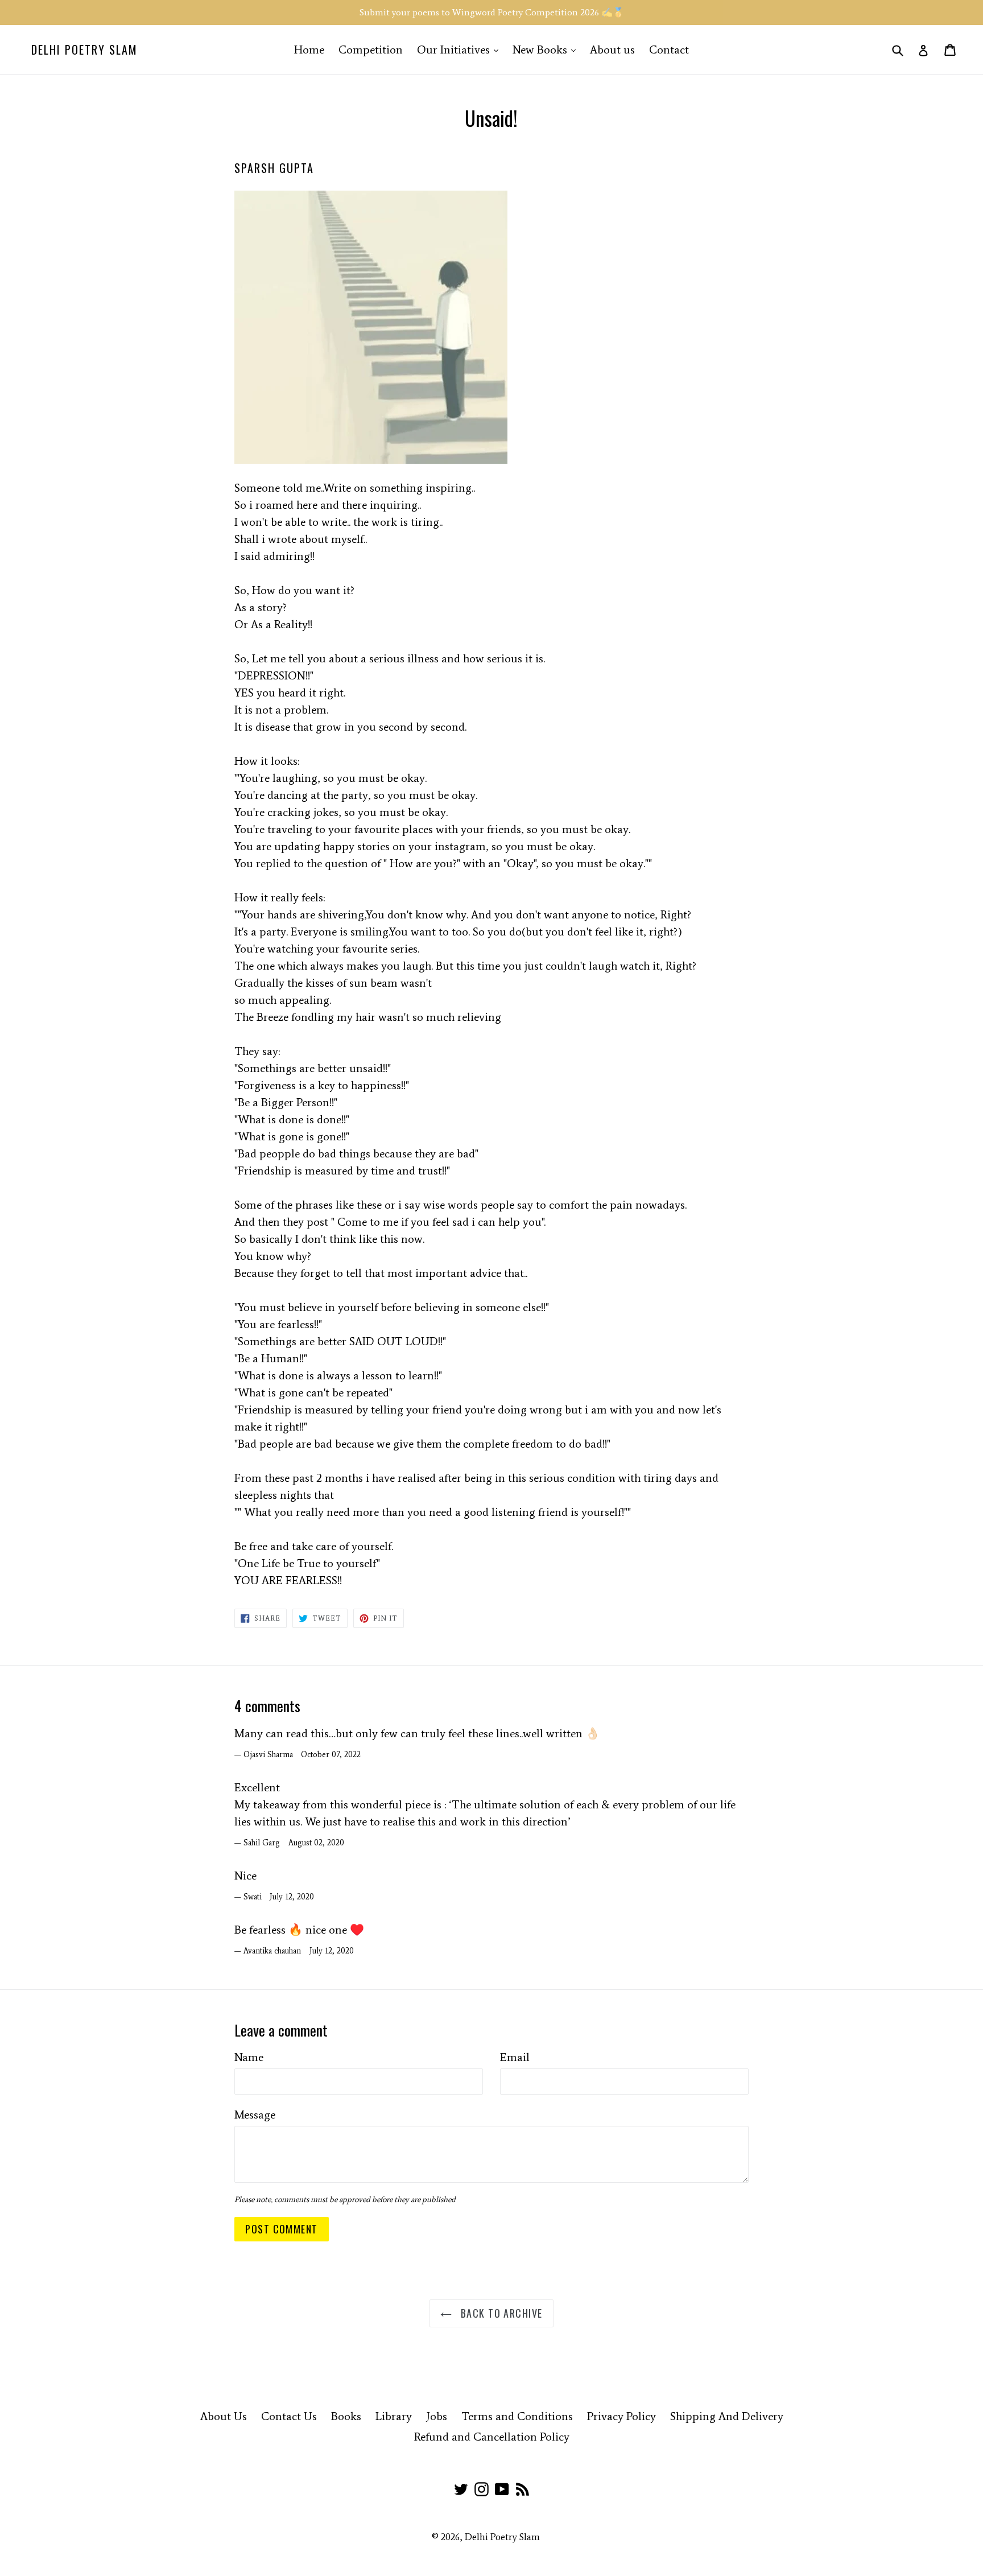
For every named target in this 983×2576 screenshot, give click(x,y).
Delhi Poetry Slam (84, 50)
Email (515, 2057)
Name (249, 2057)
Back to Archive (500, 2313)
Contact (669, 50)
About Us (224, 2416)
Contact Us (289, 2416)
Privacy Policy (621, 2416)
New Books (547, 49)
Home (309, 50)
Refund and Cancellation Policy (492, 2437)
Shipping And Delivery (727, 2416)
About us (612, 50)
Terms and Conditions (517, 2416)
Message (255, 2115)
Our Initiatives (460, 49)
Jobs (437, 2416)
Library (394, 2416)
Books (346, 2416)
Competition (371, 50)
